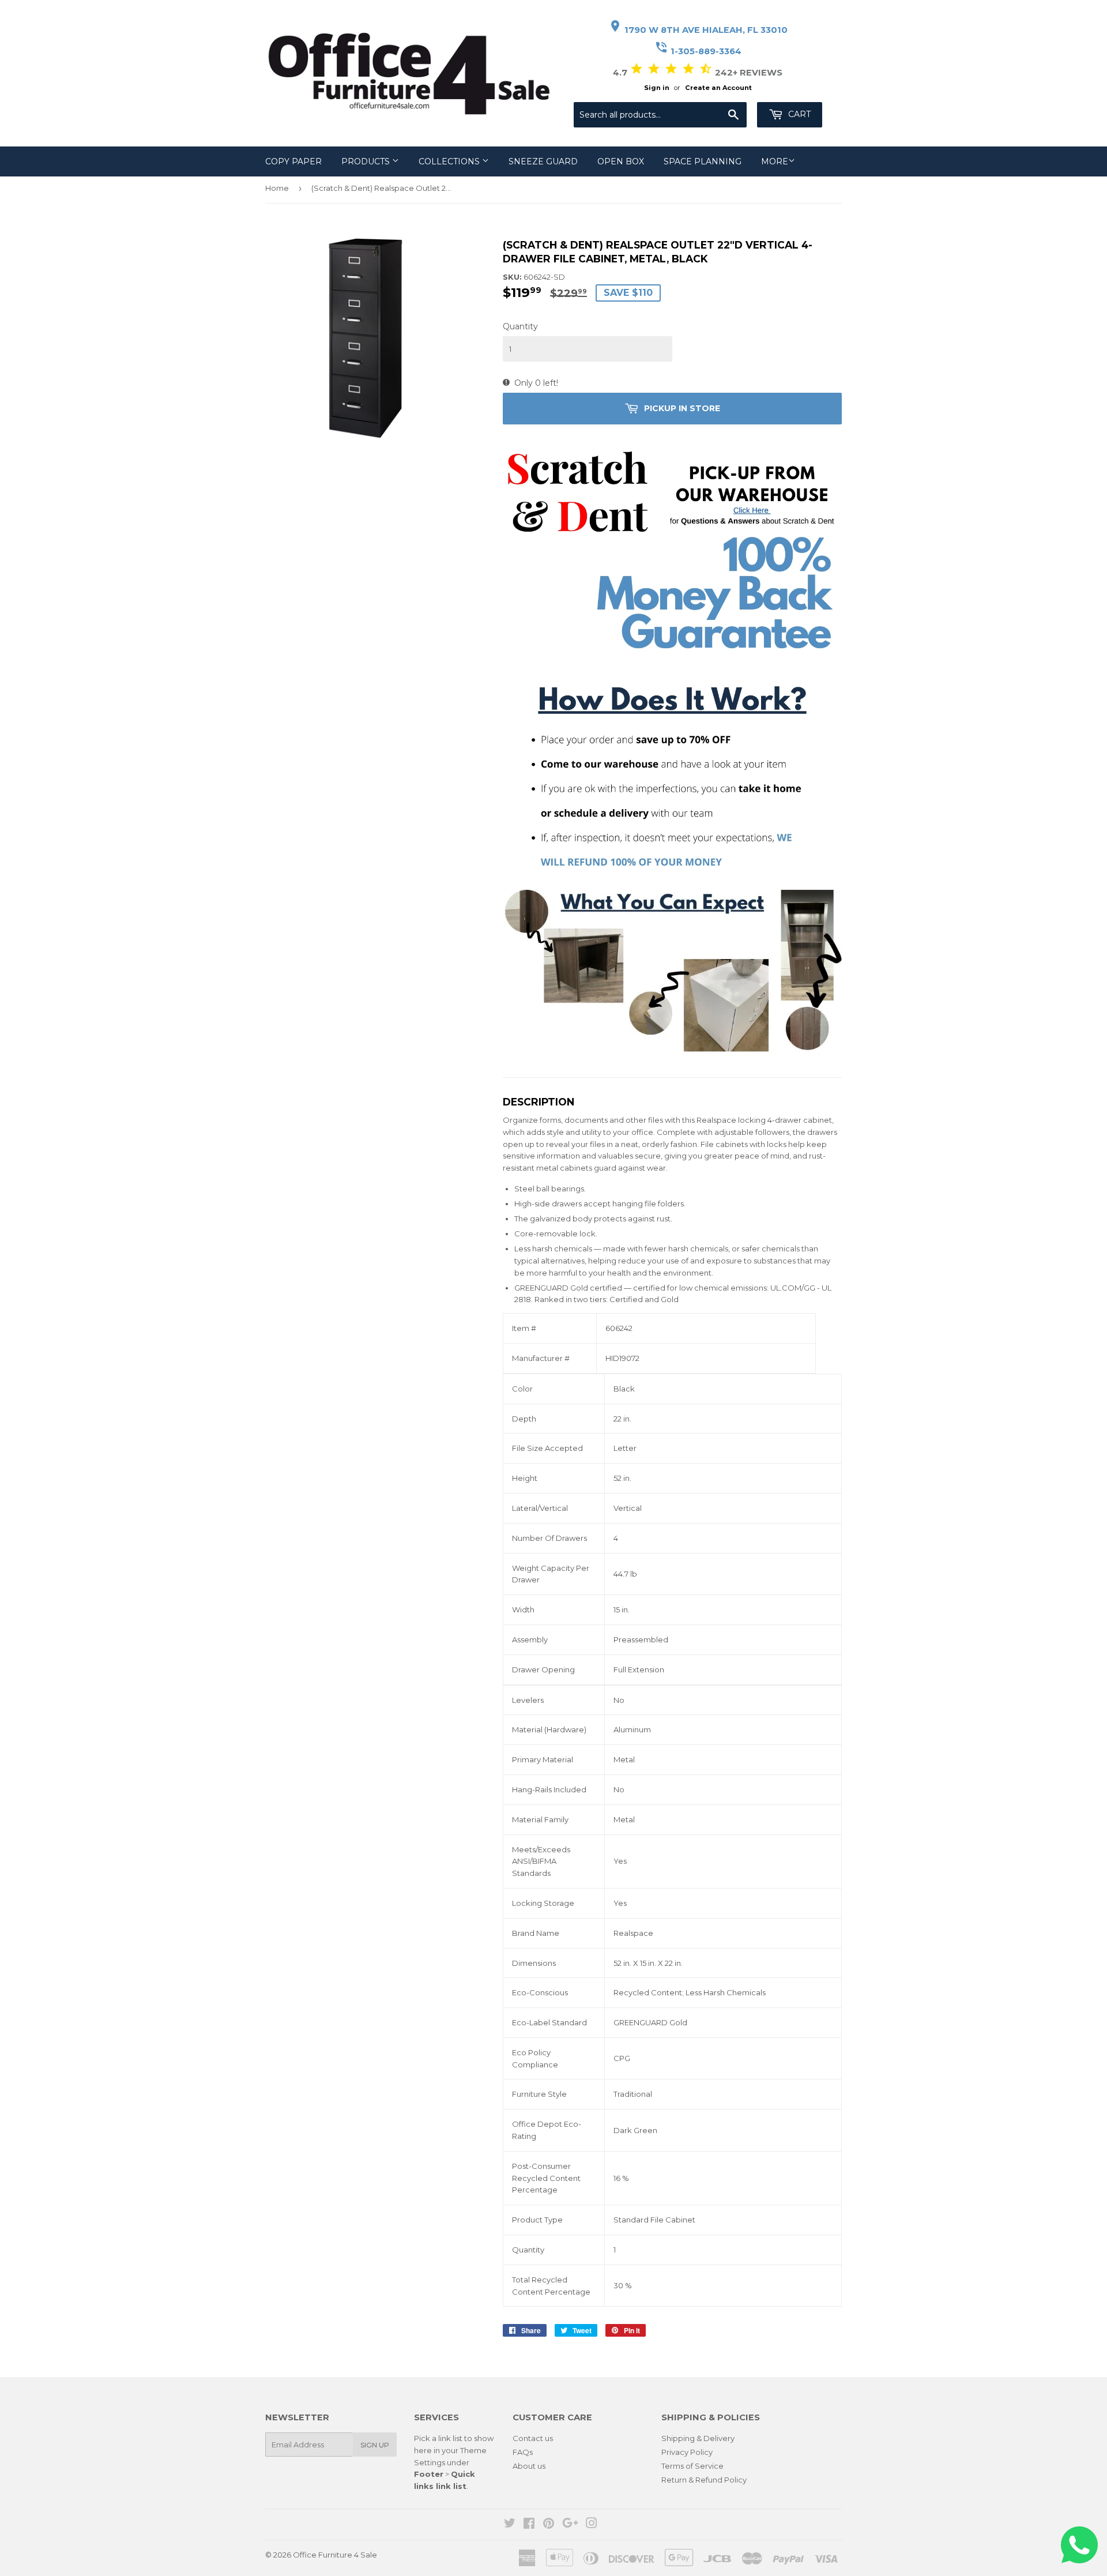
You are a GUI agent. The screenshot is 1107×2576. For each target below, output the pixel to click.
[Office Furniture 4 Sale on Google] (570, 2525)
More (775, 161)
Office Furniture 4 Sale (335, 2555)
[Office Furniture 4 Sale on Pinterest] (549, 2525)
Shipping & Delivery (698, 2438)
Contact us (533, 2438)
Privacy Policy (687, 2452)
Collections (450, 161)
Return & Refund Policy (704, 2480)
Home (277, 188)
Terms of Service (692, 2466)
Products (367, 161)
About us (529, 2466)
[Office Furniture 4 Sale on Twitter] (510, 2525)
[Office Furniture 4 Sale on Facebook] (529, 2525)
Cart (798, 114)
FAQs (523, 2452)
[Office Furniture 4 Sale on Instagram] (592, 2525)
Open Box (621, 161)
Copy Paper (293, 161)
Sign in (657, 88)
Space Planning (703, 161)
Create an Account (718, 88)
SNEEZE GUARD (543, 161)
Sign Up (375, 2445)
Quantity (520, 326)
